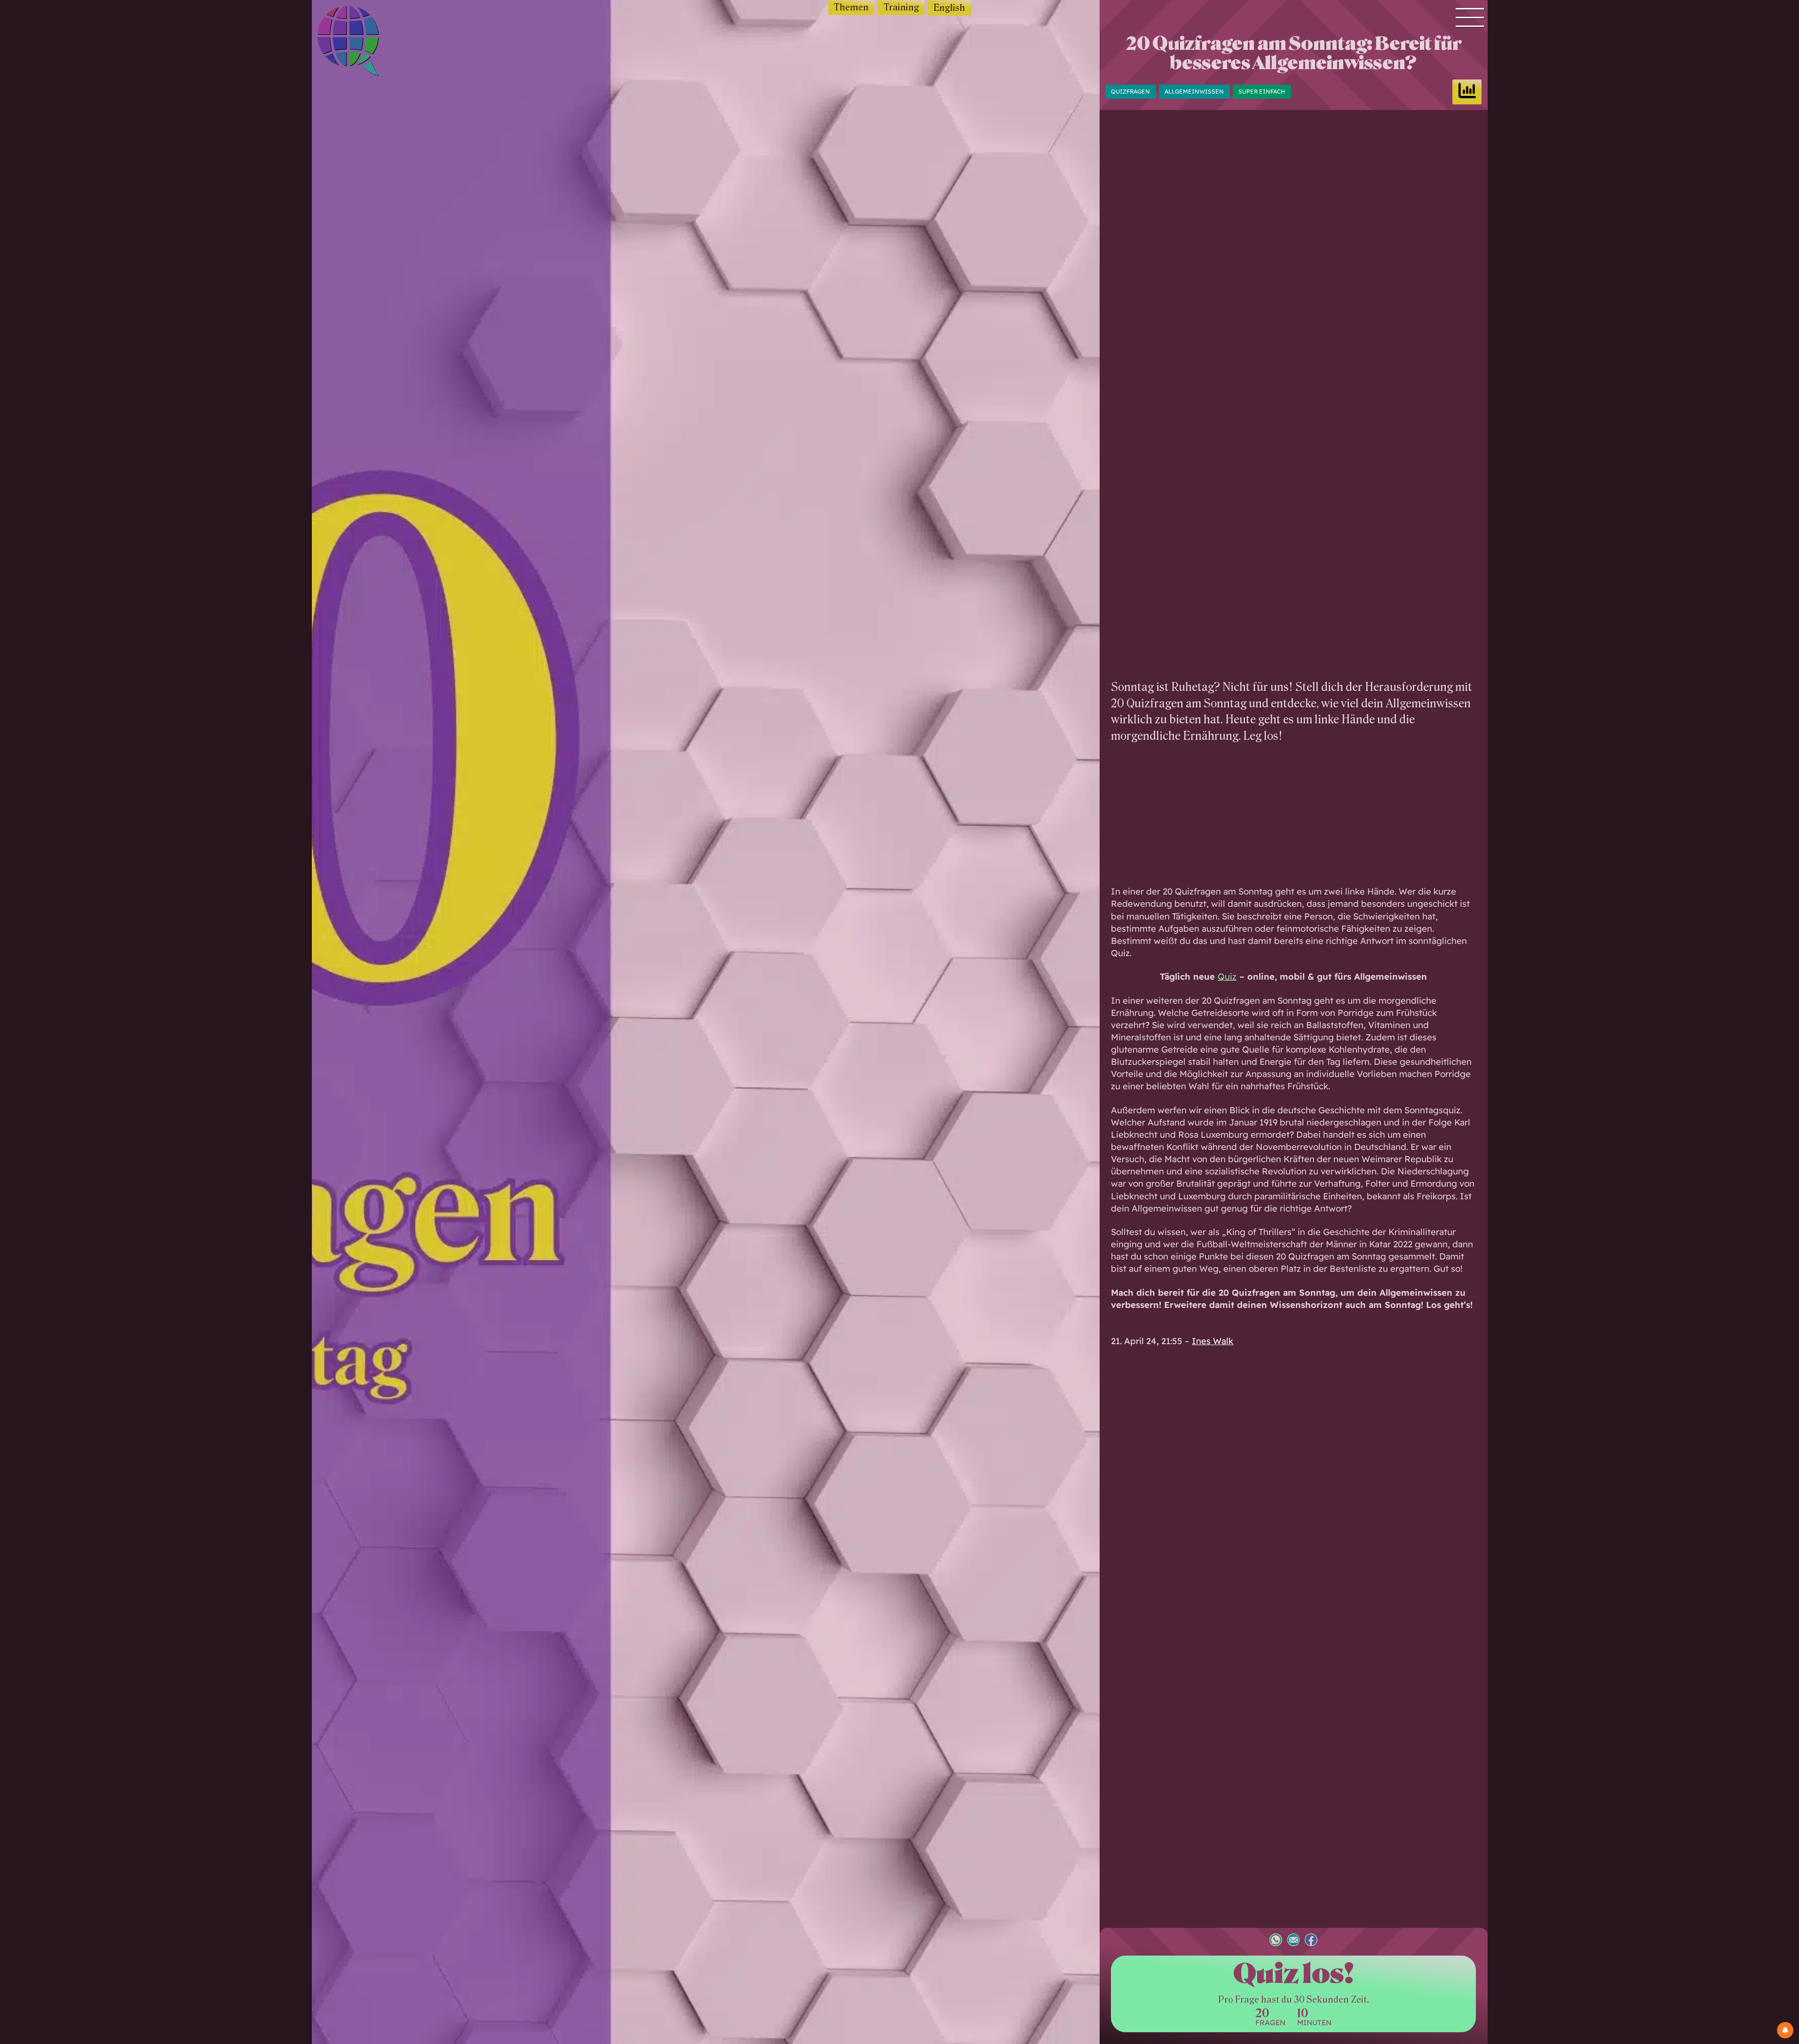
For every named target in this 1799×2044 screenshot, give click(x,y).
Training (901, 7)
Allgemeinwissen (1194, 91)
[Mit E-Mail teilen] (1294, 1941)
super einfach (1262, 91)
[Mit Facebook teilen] (1311, 1941)
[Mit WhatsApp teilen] (1276, 1941)
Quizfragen (1130, 91)
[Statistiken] (1467, 92)
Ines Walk (1213, 1341)
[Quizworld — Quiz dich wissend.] (365, 43)
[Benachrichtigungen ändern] (1785, 2030)
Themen (851, 7)
